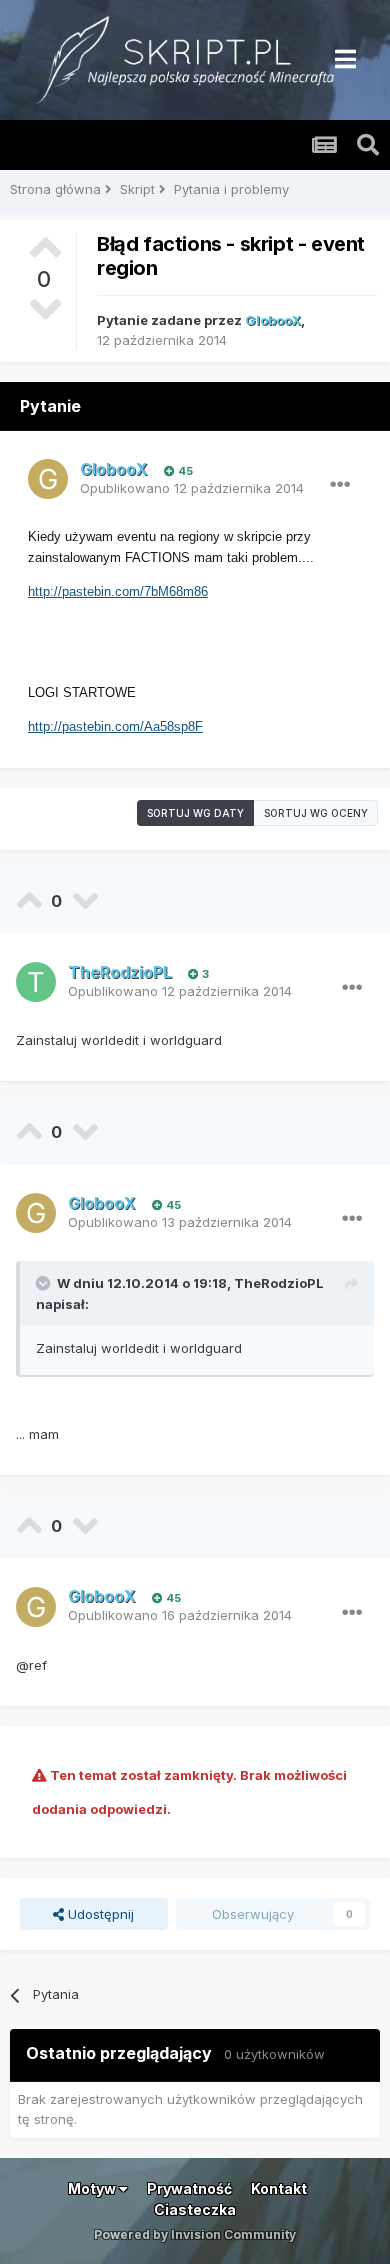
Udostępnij (99, 1914)
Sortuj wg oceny (316, 813)
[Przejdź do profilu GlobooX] (48, 479)
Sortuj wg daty (195, 813)
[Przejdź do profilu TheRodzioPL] (36, 982)
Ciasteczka (195, 2209)
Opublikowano (192, 488)
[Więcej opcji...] (340, 485)
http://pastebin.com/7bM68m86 (118, 591)
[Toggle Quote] (45, 1283)
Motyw (93, 2188)
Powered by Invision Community (195, 2234)
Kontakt (279, 2188)
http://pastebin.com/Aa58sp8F (115, 726)
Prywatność (189, 2188)
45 (184, 471)
